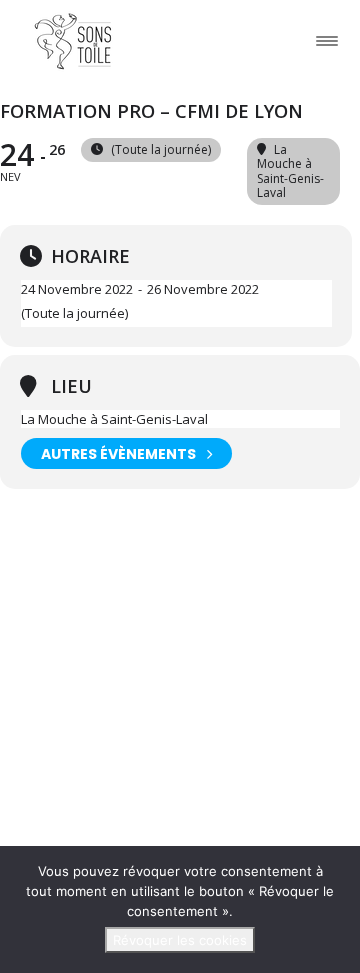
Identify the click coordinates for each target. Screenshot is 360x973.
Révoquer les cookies (180, 940)
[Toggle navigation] (327, 40)
